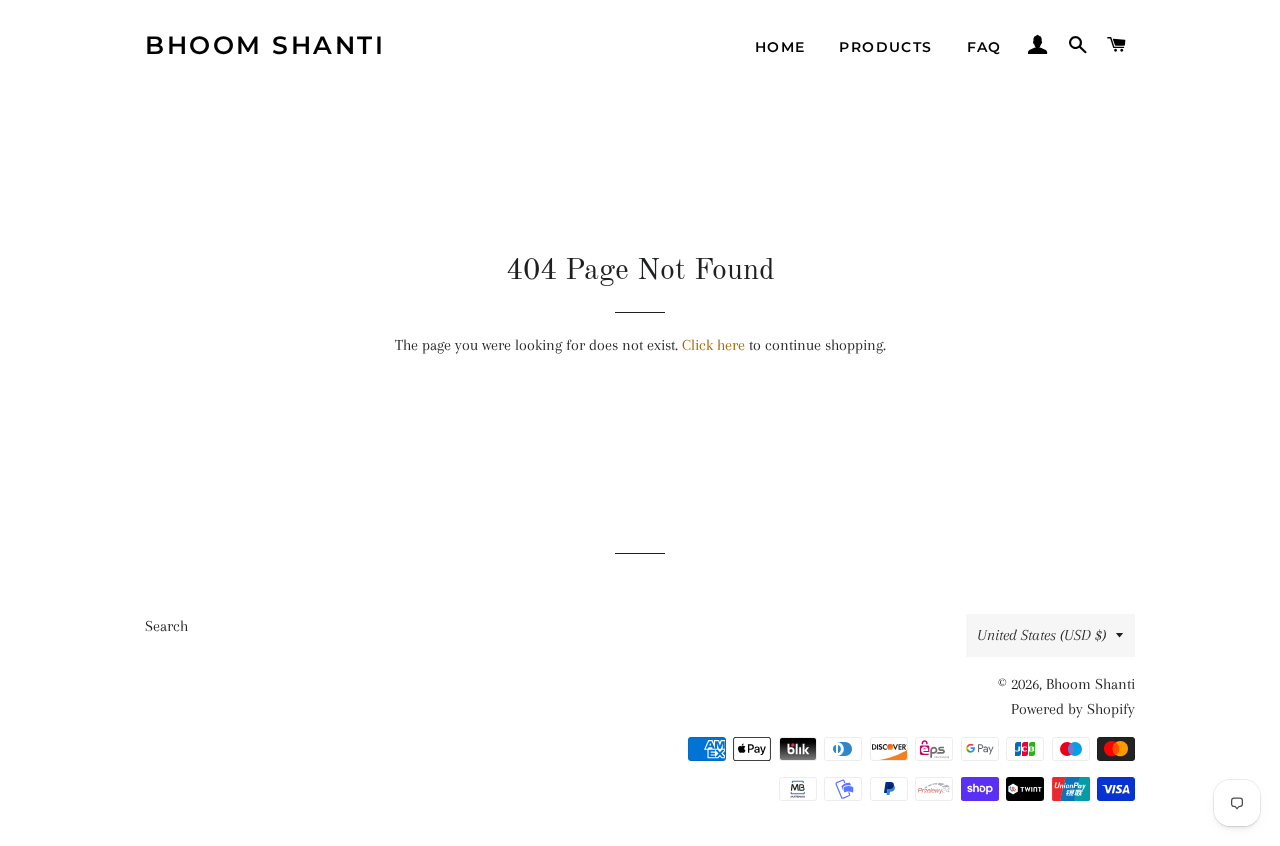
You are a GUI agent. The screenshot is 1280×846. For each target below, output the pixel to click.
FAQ (984, 47)
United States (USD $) (1041, 635)
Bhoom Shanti (265, 45)
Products (885, 47)
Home (780, 47)
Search (166, 626)
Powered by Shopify (1073, 709)
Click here (713, 345)
